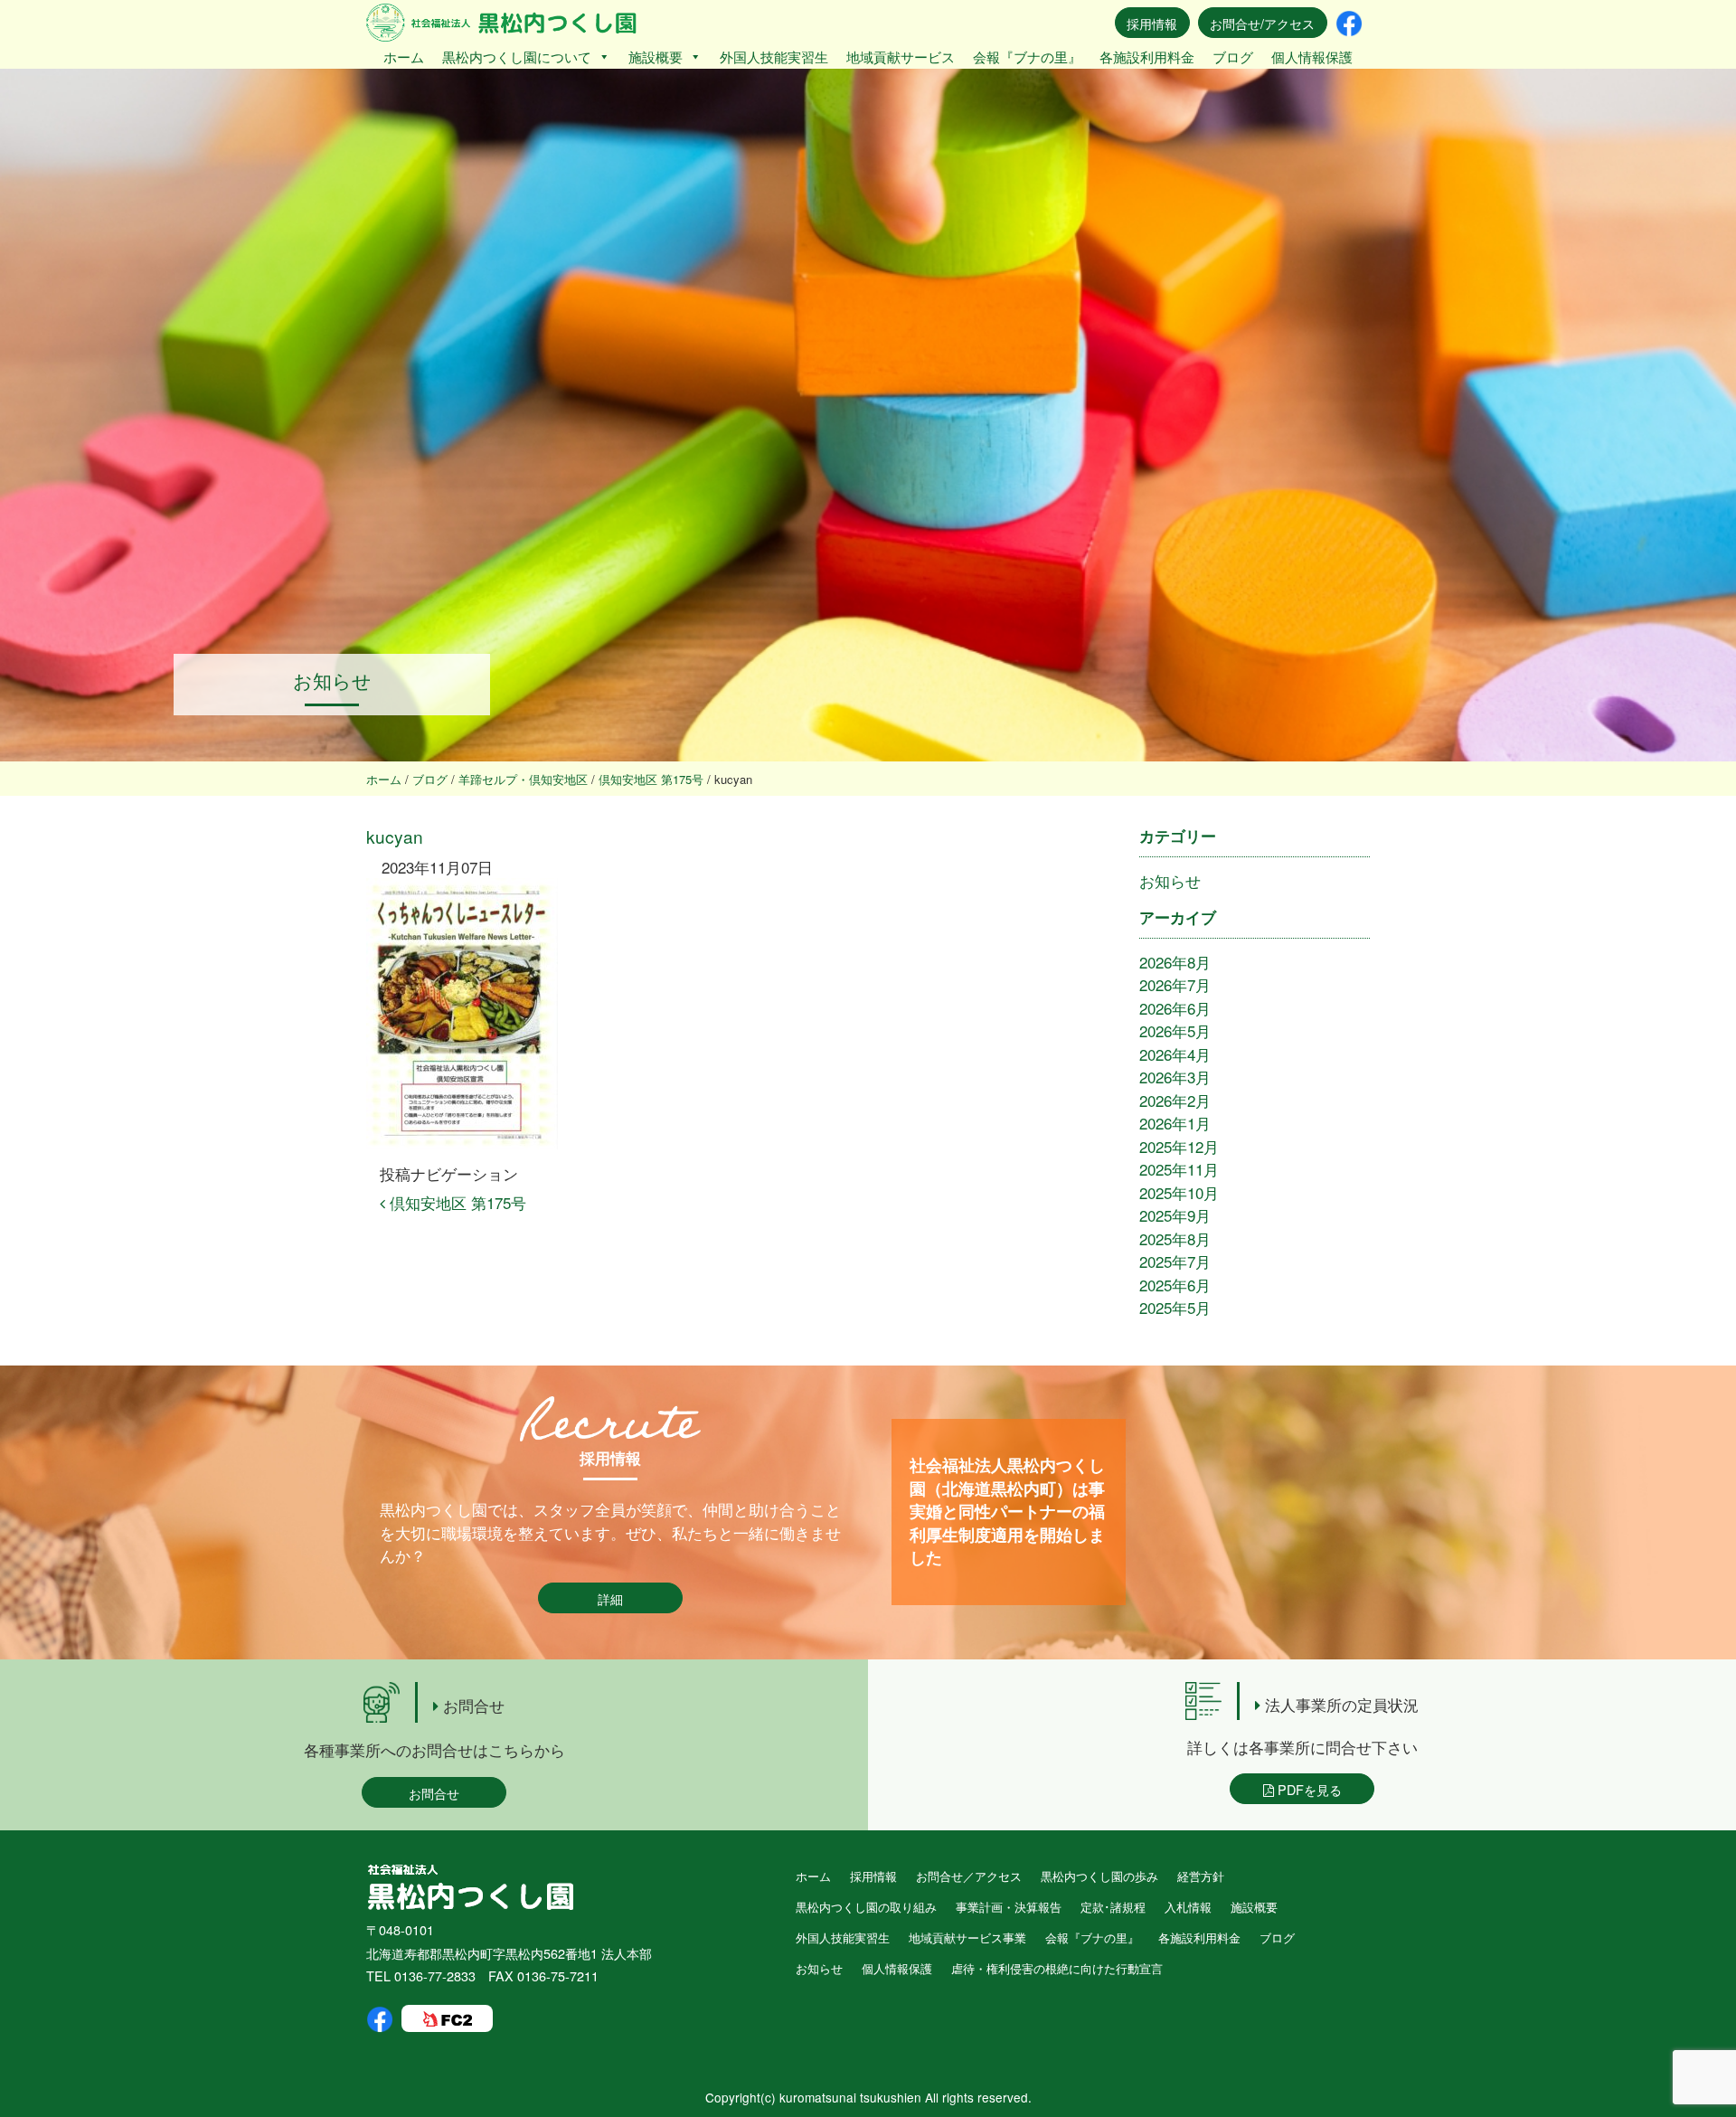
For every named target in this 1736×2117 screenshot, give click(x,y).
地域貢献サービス (901, 57)
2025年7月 (1175, 1261)
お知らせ (1170, 880)
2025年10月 (1179, 1192)
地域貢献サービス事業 (967, 1937)
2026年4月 (1175, 1054)
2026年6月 (1175, 1008)
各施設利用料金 (1147, 57)
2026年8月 (1175, 962)
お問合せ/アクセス (1262, 23)
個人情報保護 (1312, 57)
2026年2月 (1175, 1100)
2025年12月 (1179, 1146)
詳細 (610, 1598)
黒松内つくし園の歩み (1099, 1876)
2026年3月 (1175, 1077)
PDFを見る (1308, 1789)
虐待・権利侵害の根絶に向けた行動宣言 (1057, 1968)
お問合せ (434, 1793)
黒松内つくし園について (517, 57)
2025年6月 (1175, 1285)
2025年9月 (1175, 1215)
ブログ (1233, 57)
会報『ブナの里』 (1027, 57)
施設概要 (656, 57)
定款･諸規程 (1113, 1907)
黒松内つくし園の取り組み (866, 1907)
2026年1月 (1175, 1123)
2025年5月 (1175, 1307)
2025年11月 (1179, 1169)
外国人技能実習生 (774, 57)
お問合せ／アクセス (969, 1876)
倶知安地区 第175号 (456, 1202)
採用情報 (1152, 23)
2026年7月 (1175, 984)
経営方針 (1201, 1876)
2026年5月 (1175, 1030)
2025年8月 (1175, 1238)
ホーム (404, 57)
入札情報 (1188, 1907)
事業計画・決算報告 (1009, 1907)
